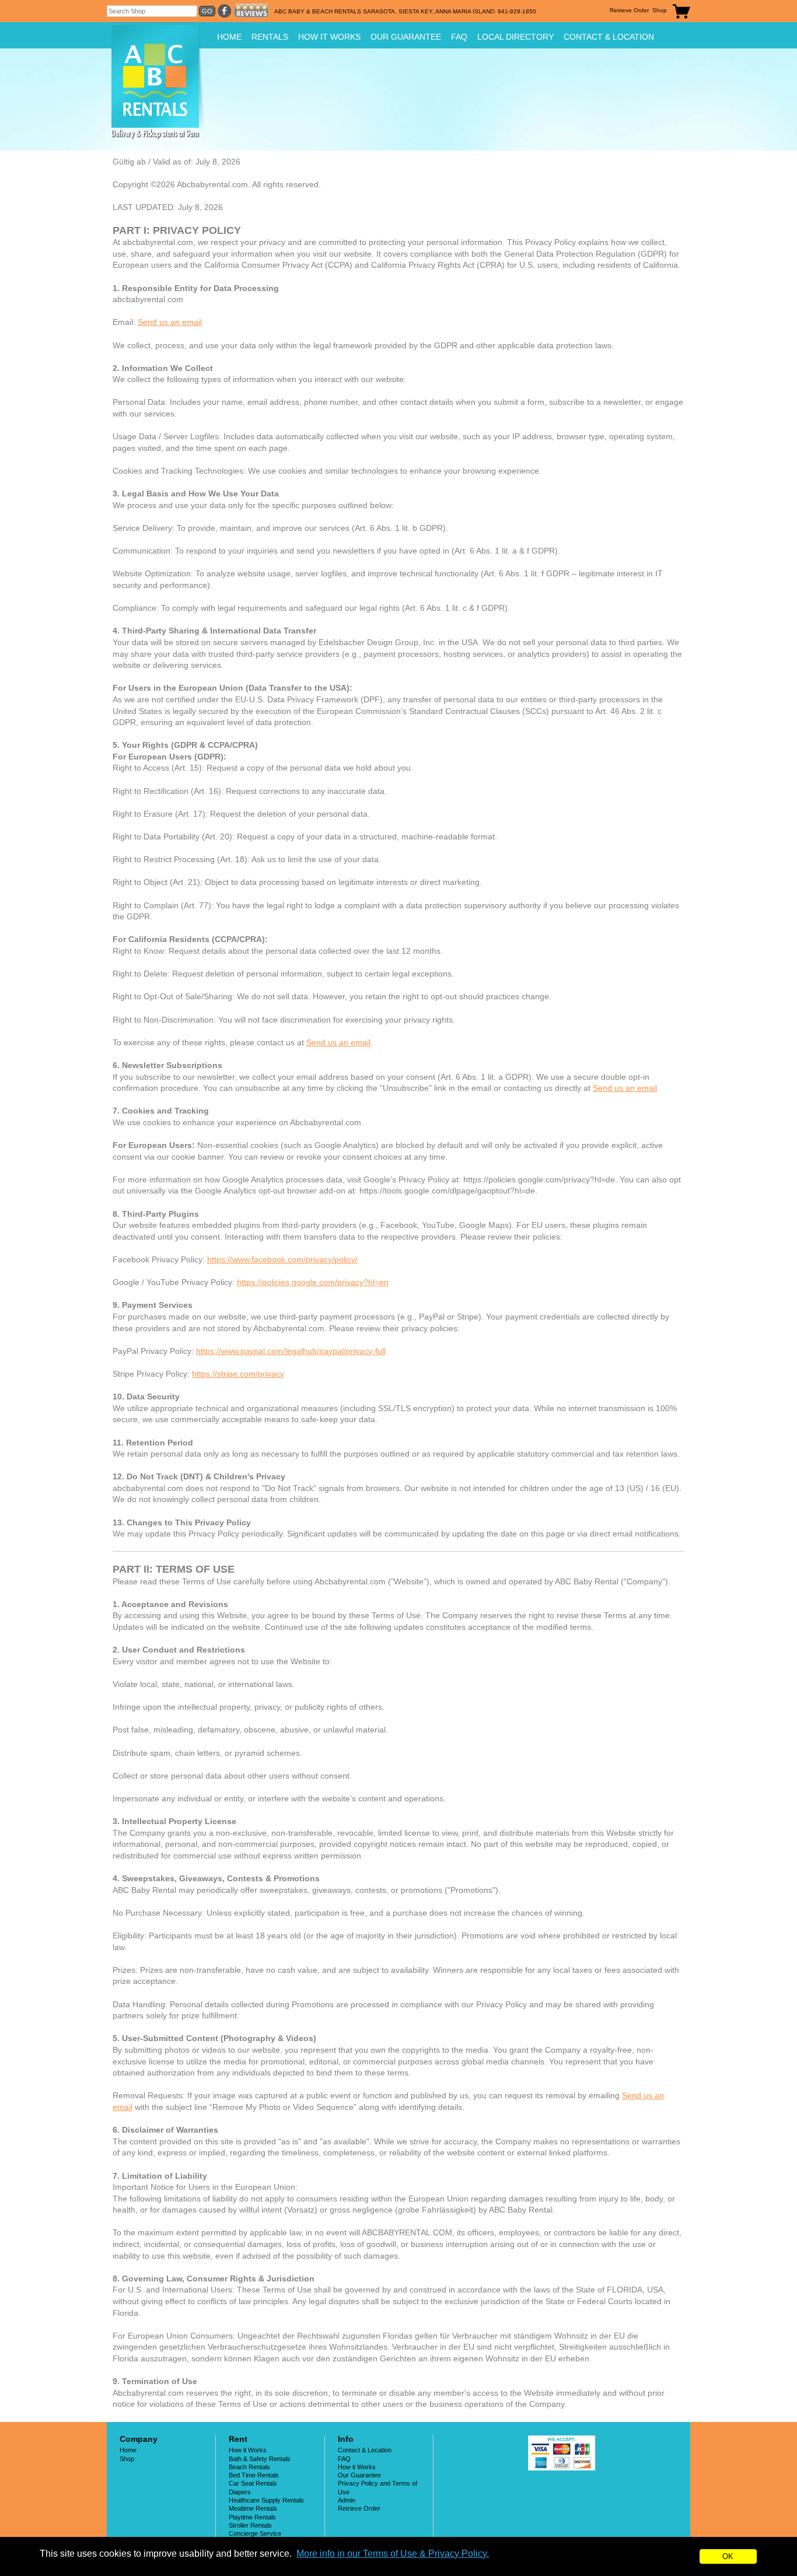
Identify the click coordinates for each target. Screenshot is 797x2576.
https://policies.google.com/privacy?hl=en (313, 1282)
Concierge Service (255, 2533)
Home (229, 37)
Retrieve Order (629, 10)
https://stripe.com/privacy (238, 1374)
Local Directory (515, 37)
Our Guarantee (406, 37)
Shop (660, 10)
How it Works (329, 37)
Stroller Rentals (250, 2525)
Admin (347, 2500)
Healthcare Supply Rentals (266, 2500)
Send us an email (170, 322)
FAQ (459, 37)
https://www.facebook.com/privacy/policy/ (282, 1259)
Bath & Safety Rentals (260, 2459)
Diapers (240, 2492)
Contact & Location (609, 37)
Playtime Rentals (252, 2517)
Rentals (270, 37)
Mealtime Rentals (253, 2508)
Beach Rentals (249, 2467)
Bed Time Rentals (254, 2475)
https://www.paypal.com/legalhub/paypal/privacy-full (291, 1351)
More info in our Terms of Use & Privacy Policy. (393, 2554)
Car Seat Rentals (253, 2483)
